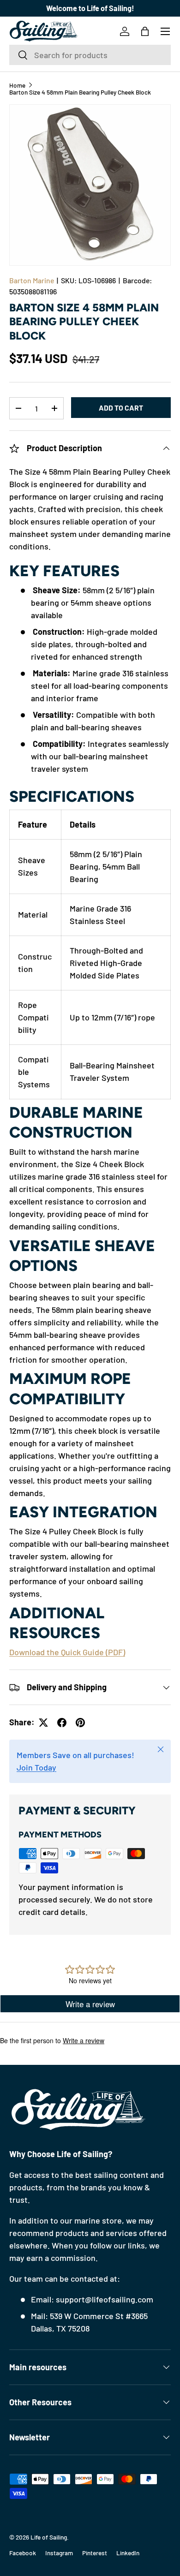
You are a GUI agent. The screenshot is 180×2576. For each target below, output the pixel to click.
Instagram (59, 2553)
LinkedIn (128, 2553)
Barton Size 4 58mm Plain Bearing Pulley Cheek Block (80, 92)
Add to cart (121, 408)
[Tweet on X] (43, 1723)
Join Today (36, 1767)
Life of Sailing (49, 2537)
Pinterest (95, 2553)
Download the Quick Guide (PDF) (67, 1652)
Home (17, 85)
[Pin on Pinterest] (80, 1723)
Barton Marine (32, 280)
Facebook (23, 2553)
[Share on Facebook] (62, 1723)
